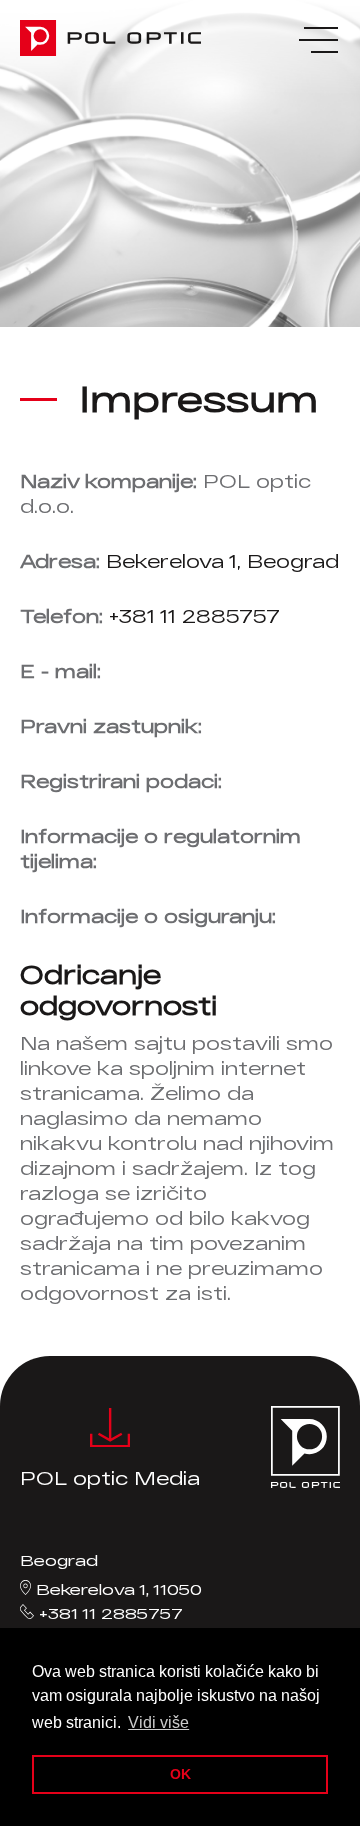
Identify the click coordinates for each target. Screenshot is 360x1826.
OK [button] (180, 1774)
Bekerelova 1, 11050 (119, 1589)
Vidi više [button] (158, 1722)
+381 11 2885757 (194, 616)
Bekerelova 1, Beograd (222, 561)
